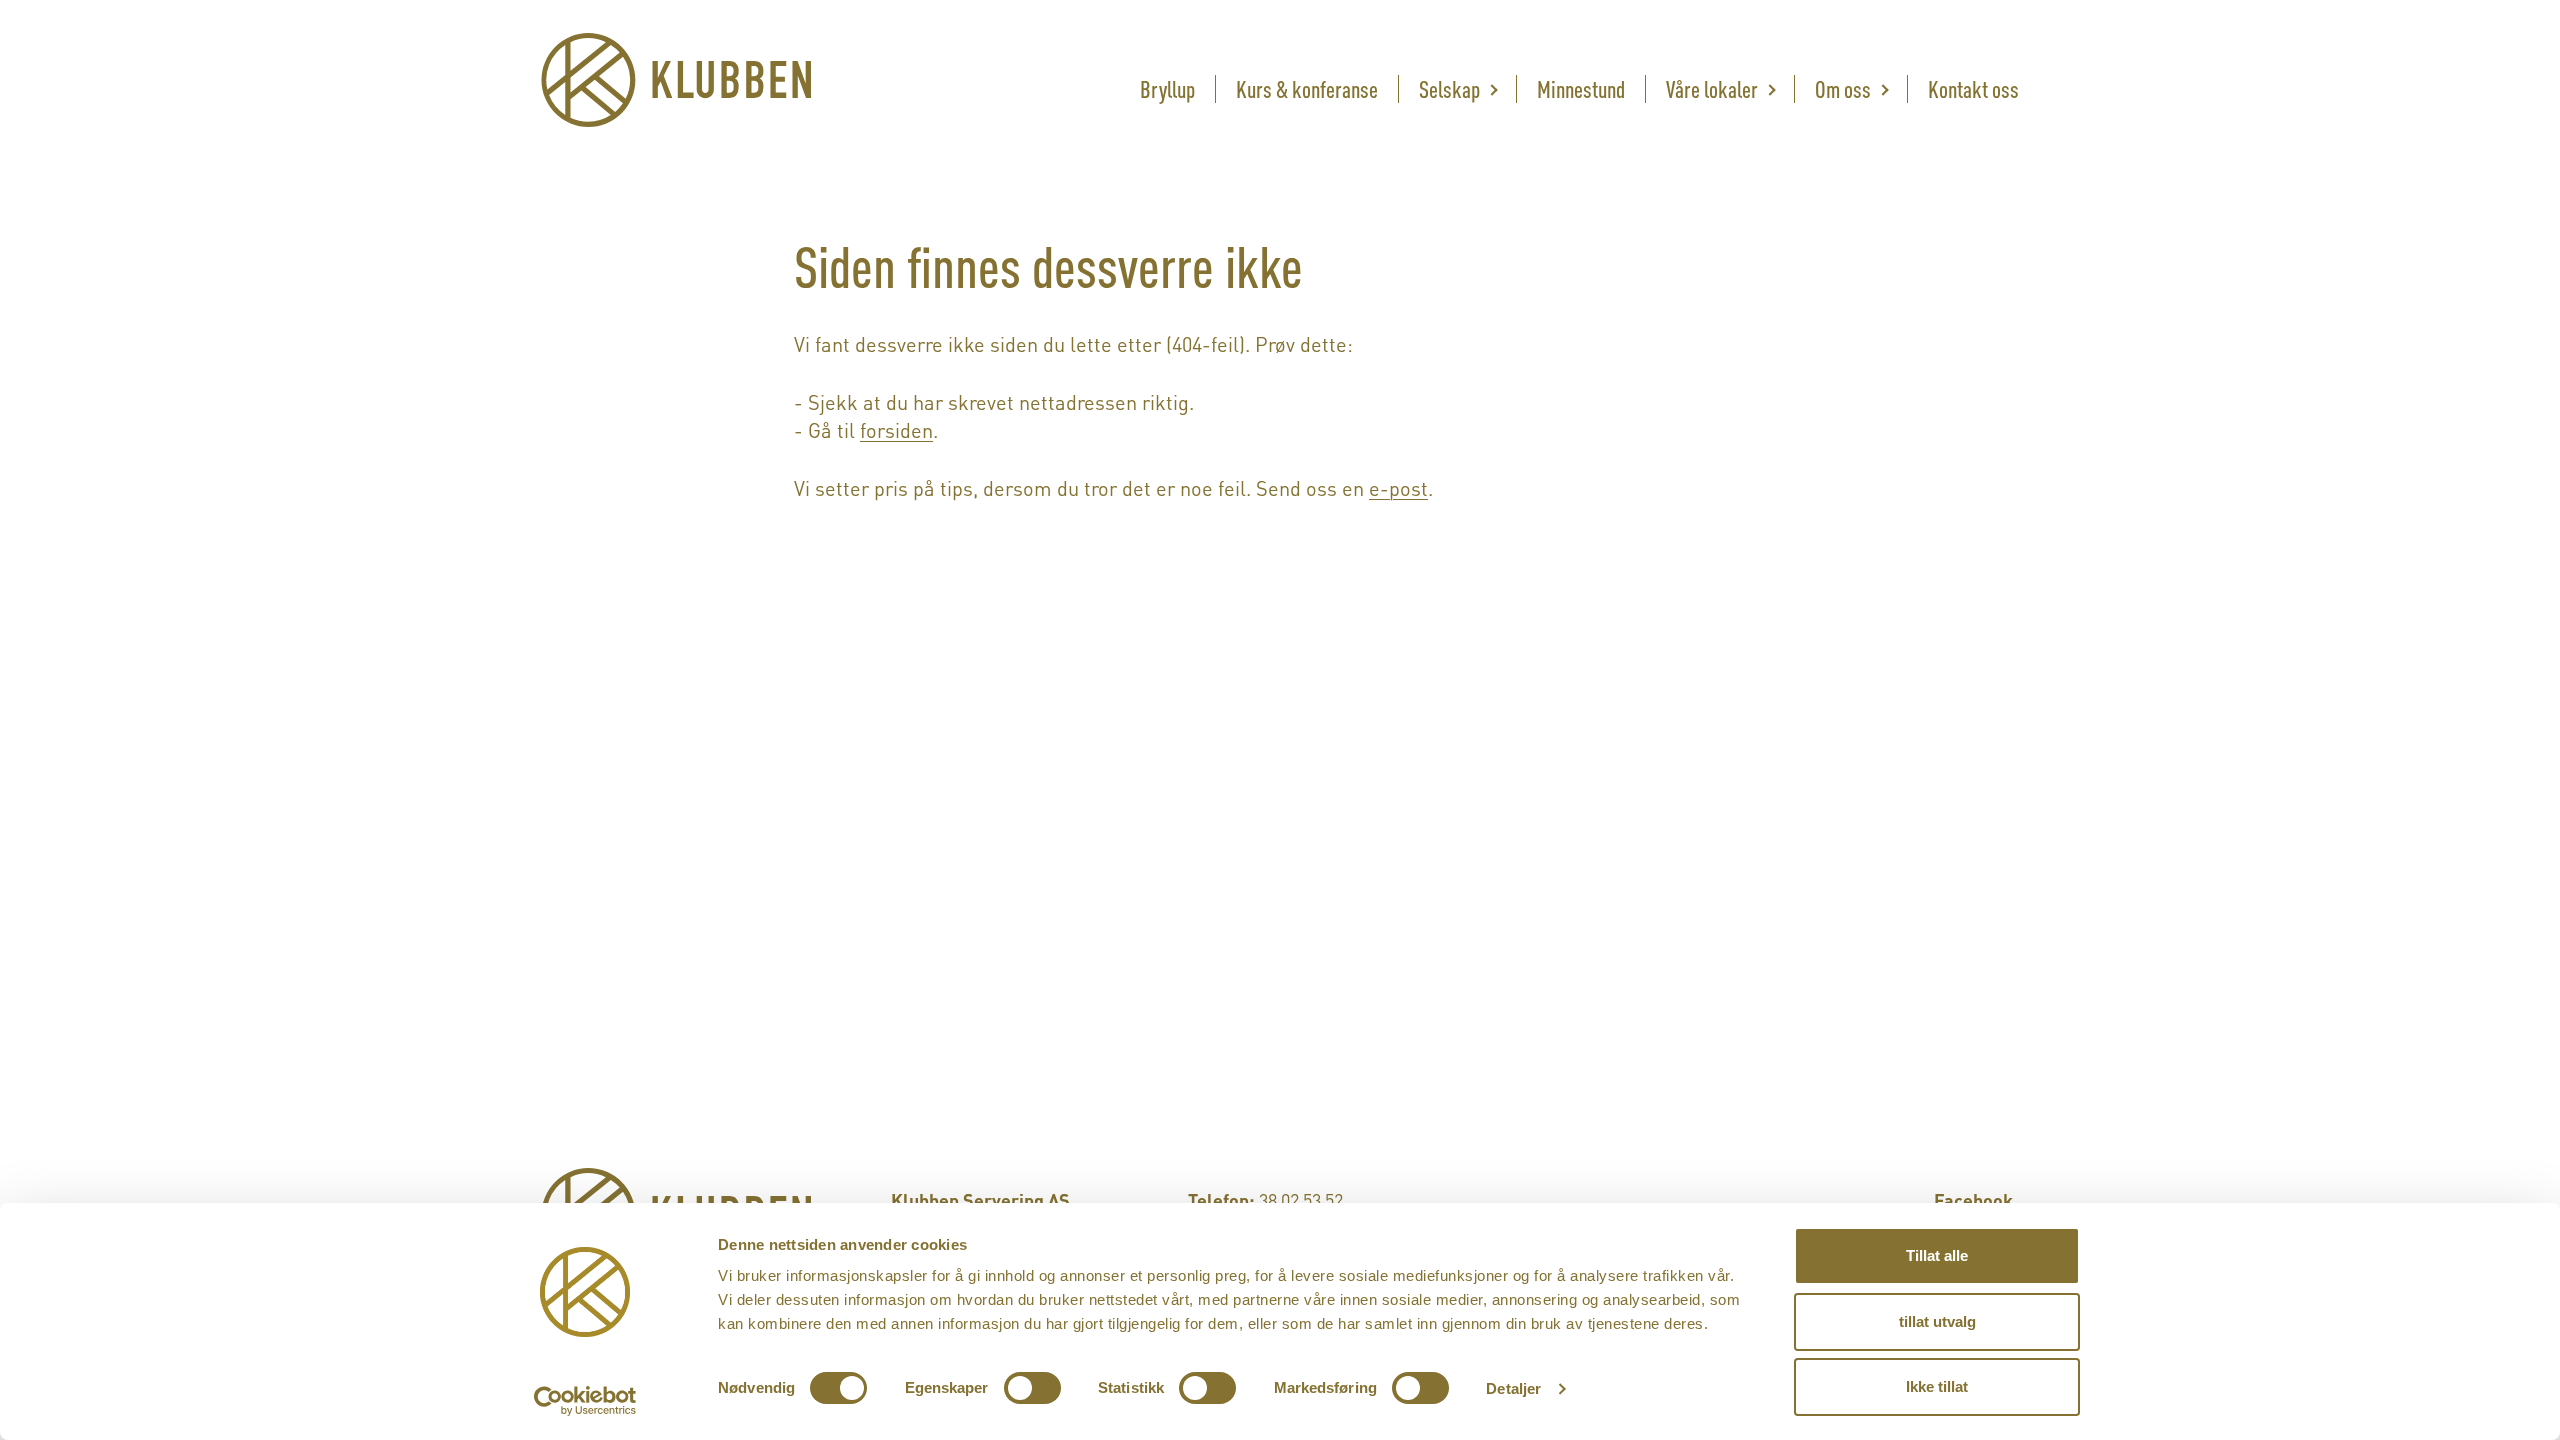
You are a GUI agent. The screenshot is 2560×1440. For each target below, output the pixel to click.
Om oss (1843, 87)
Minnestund (1581, 87)
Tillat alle (1937, 1255)
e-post (1398, 486)
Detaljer (1513, 1388)
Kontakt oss (1973, 87)
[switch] (1032, 1388)
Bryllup (1167, 87)
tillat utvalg (1937, 1321)
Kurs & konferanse (1307, 87)
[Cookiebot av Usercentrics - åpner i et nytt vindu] (585, 1401)
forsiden (896, 428)
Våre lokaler (1712, 87)
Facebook (1973, 1198)
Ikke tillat (1937, 1386)
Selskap (1449, 87)
